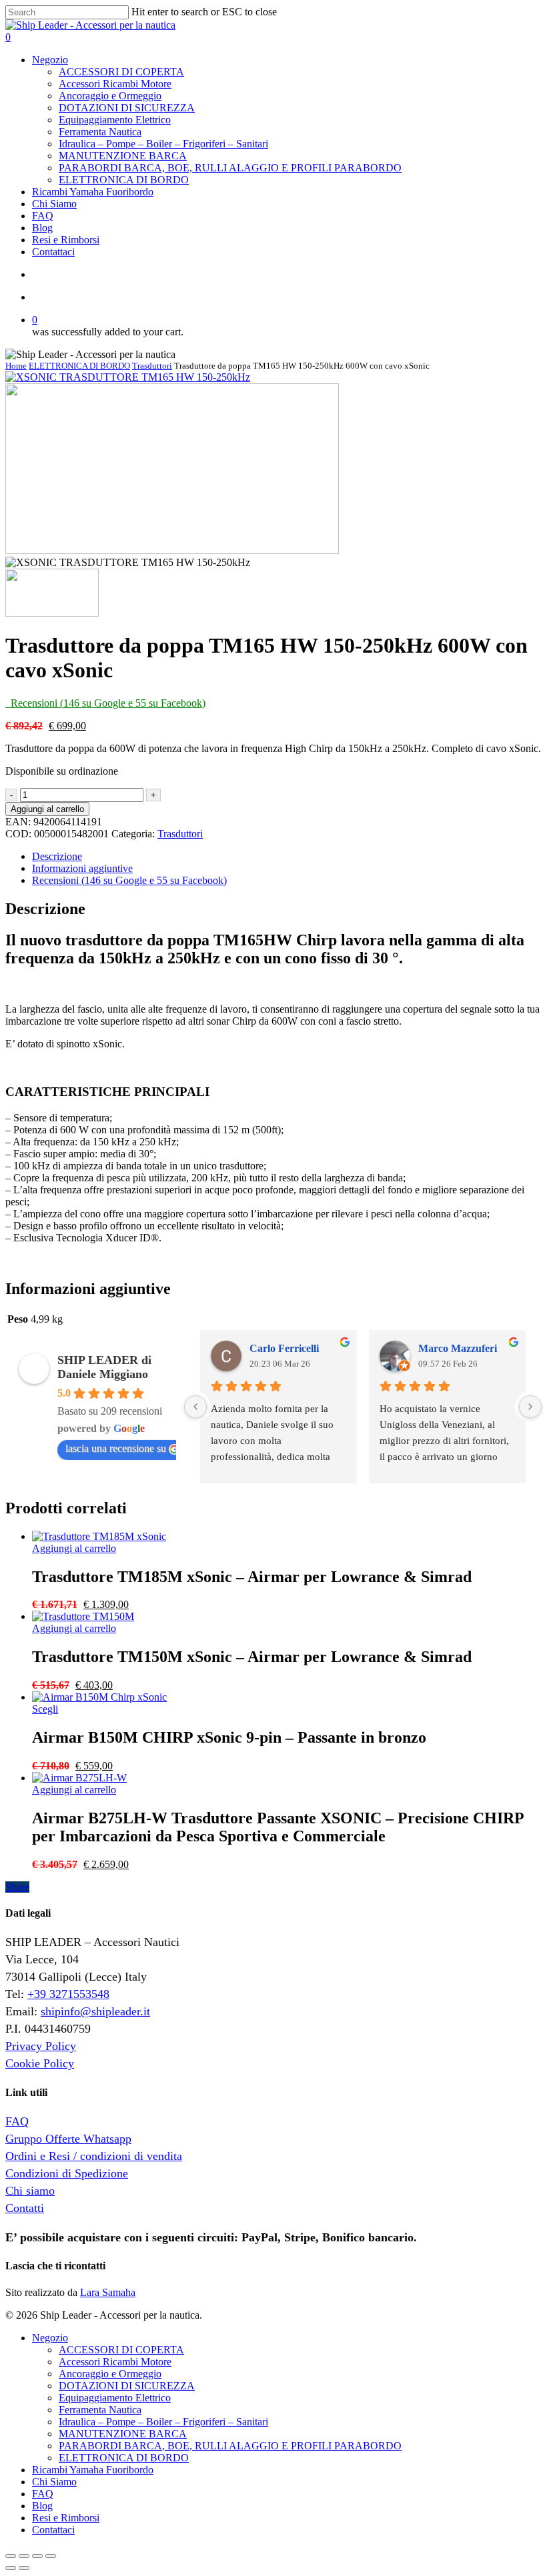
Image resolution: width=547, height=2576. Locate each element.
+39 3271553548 (68, 1994)
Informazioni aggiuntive (82, 868)
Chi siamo (30, 2191)
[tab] (287, 857)
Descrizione (57, 856)
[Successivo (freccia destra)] (24, 2568)
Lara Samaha (108, 2292)
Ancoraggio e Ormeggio (110, 2374)
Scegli (45, 1709)
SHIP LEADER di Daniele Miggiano (104, 1367)
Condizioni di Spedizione (67, 2173)
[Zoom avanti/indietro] (51, 2556)
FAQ (17, 2121)
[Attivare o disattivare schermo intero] (37, 2556)
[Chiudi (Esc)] (11, 2556)
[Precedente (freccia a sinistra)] (11, 2568)
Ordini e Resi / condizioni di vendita (94, 2156)
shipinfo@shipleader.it (95, 2011)
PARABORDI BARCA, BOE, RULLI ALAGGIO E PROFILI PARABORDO (230, 2446)
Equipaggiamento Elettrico (115, 2398)
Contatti (25, 2208)
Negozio (50, 2338)
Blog (42, 2506)
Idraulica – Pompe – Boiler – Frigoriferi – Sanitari (163, 2422)
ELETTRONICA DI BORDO (79, 366)
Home (16, 366)
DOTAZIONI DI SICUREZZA (127, 2386)
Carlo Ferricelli (284, 1348)
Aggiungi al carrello (47, 809)
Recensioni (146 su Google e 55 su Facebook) (129, 880)
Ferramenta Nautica (100, 2410)
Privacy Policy (41, 2046)
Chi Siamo (54, 2482)
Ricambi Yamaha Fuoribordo (93, 2470)
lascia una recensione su (116, 1448)
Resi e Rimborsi (66, 2518)
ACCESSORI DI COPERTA (121, 2350)
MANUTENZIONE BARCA (123, 2434)
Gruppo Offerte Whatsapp (68, 2139)
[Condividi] (24, 2556)
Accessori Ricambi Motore (115, 2362)
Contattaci (53, 2530)
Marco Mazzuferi (458, 1348)
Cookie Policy (40, 2063)
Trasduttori (152, 366)
